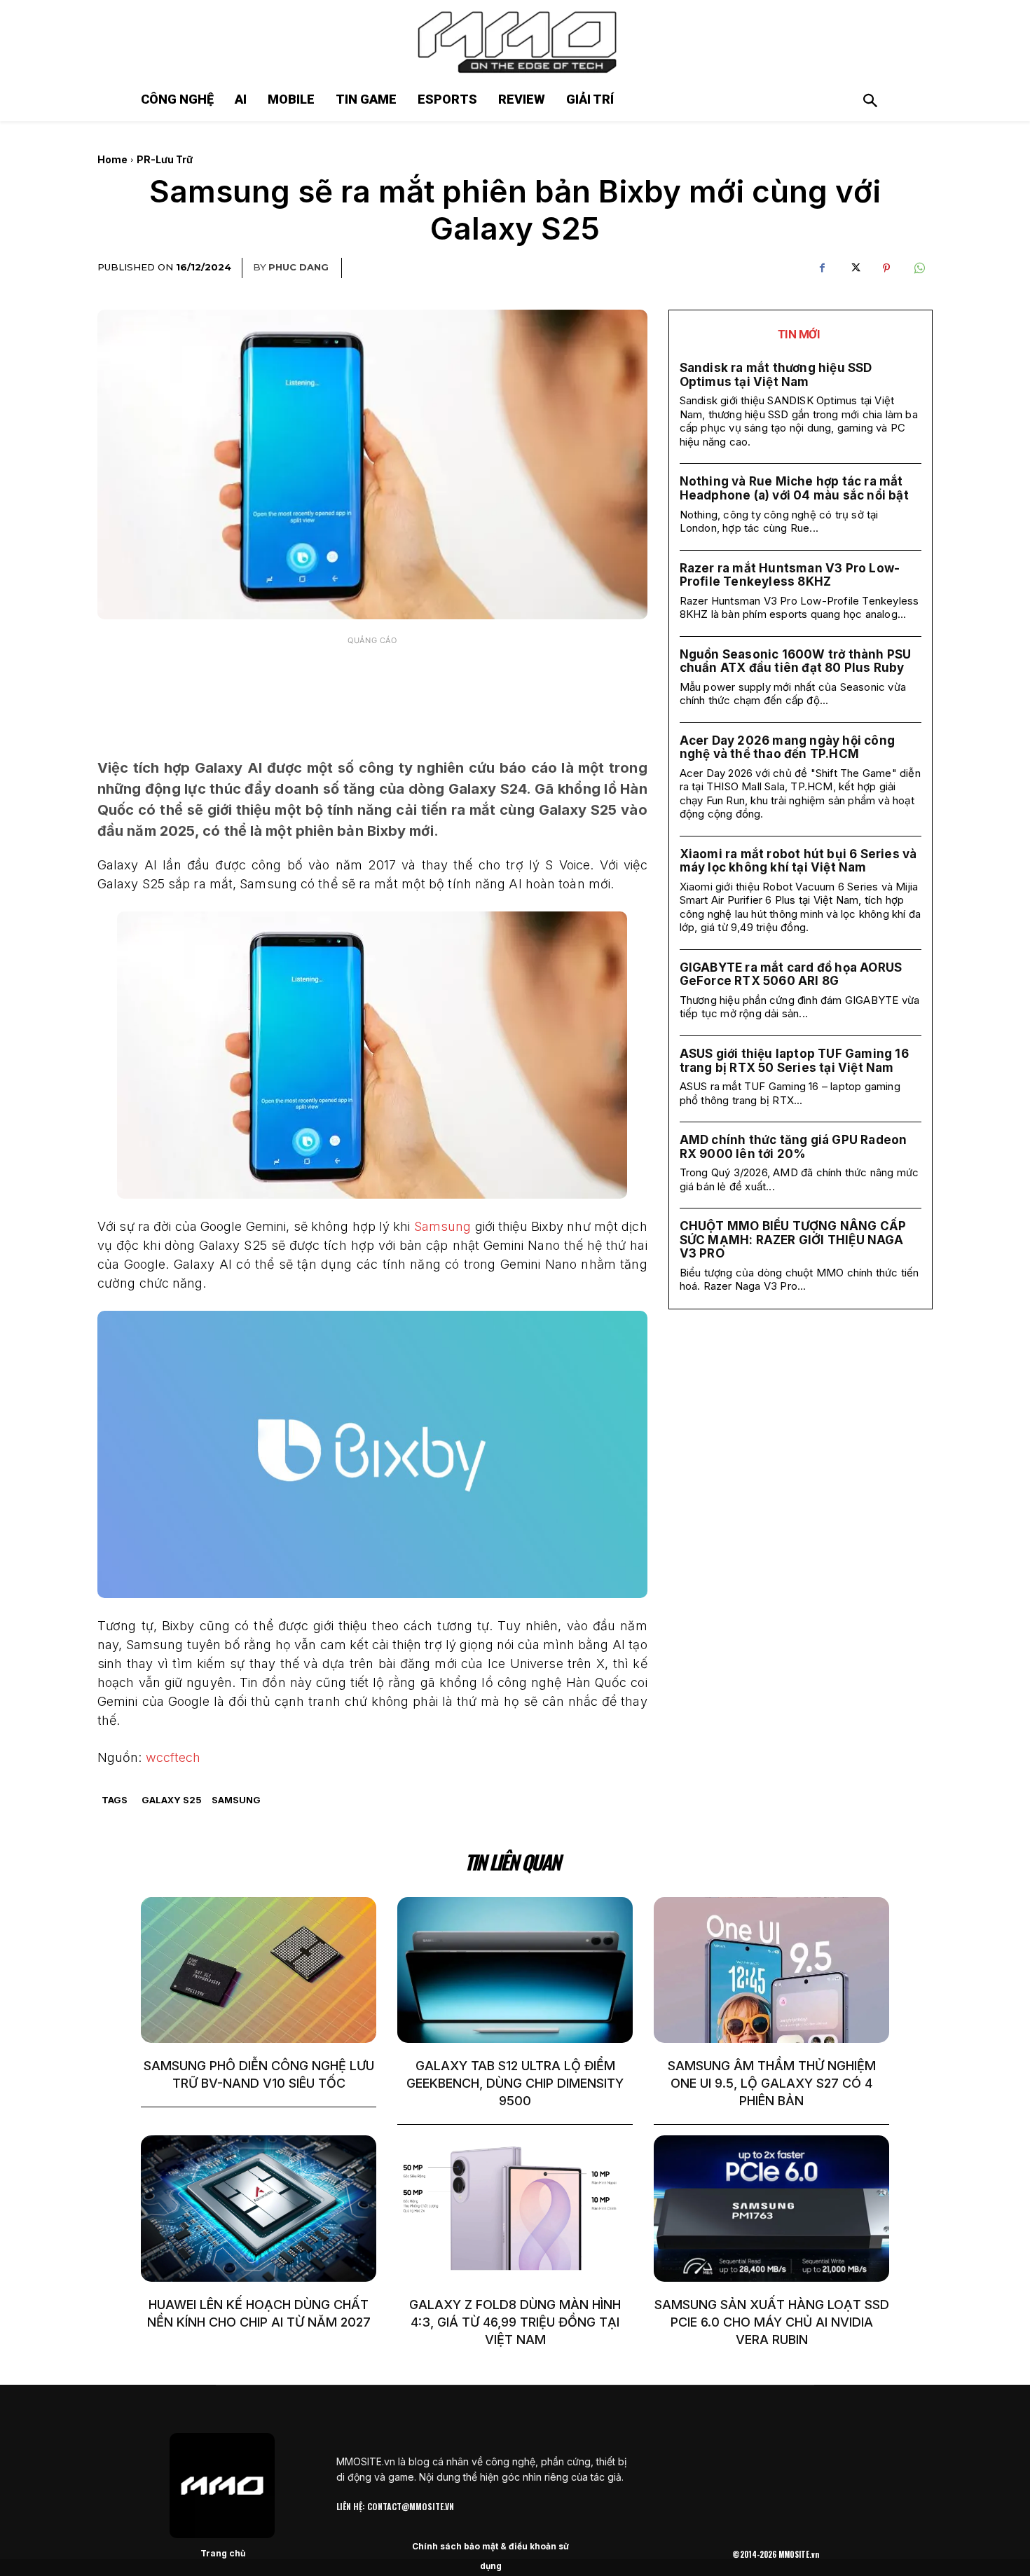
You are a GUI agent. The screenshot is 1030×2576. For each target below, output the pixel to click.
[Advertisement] (372, 687)
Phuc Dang (298, 267)
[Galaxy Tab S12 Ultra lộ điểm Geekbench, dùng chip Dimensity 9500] (515, 1970)
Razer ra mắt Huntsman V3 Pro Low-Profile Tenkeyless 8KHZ (790, 575)
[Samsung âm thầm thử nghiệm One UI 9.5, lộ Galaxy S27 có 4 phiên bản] (771, 1970)
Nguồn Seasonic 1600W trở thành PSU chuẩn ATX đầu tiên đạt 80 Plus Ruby (796, 661)
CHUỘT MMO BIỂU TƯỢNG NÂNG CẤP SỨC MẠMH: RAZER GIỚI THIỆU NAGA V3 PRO (793, 1240)
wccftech (173, 1757)
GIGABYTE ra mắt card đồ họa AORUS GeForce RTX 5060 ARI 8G (791, 974)
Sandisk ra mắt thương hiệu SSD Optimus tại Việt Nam (776, 375)
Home (112, 159)
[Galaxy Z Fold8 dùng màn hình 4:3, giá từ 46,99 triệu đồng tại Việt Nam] (515, 2208)
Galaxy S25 (172, 1800)
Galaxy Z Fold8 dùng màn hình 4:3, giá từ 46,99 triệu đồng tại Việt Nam (515, 2322)
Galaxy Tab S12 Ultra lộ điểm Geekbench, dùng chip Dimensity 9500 (515, 2083)
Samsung (443, 1226)
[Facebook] (822, 268)
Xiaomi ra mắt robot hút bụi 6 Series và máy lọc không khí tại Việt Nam (798, 861)
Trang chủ (223, 2553)
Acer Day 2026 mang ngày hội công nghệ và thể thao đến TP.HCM (787, 748)
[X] (854, 268)
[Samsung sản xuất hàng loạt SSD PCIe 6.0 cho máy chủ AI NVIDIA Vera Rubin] (771, 2208)
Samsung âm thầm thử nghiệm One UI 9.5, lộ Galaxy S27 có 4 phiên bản (772, 2083)
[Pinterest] (886, 268)
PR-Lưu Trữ (165, 159)
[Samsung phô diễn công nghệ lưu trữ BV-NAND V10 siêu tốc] (259, 1970)
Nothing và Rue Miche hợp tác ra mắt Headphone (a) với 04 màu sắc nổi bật (794, 488)
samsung (236, 1800)
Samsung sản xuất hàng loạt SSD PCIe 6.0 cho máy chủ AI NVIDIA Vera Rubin (772, 2322)
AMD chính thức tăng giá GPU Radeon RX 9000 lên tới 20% (794, 1147)
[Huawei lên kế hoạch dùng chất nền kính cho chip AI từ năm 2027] (259, 2208)
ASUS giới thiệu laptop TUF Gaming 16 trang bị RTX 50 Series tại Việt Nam (794, 1061)
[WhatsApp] (919, 268)
